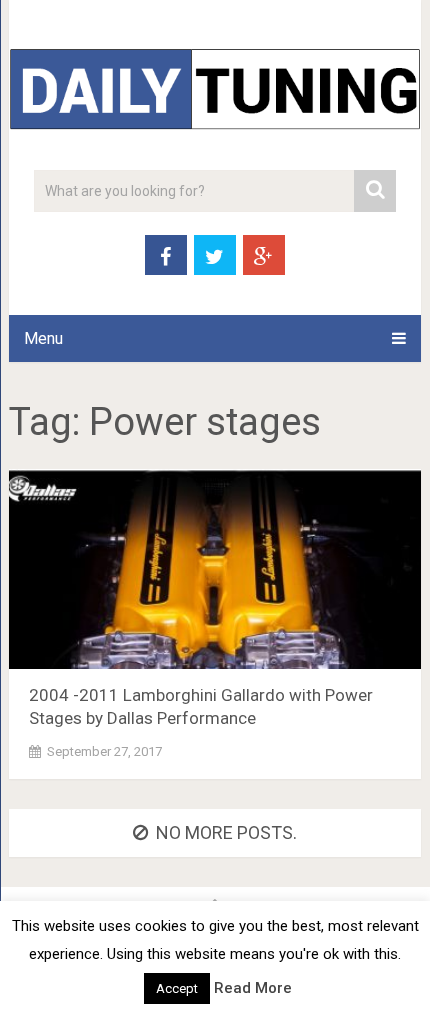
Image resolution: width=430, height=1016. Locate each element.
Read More (253, 988)
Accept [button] (177, 988)
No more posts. (226, 832)
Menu (43, 338)
